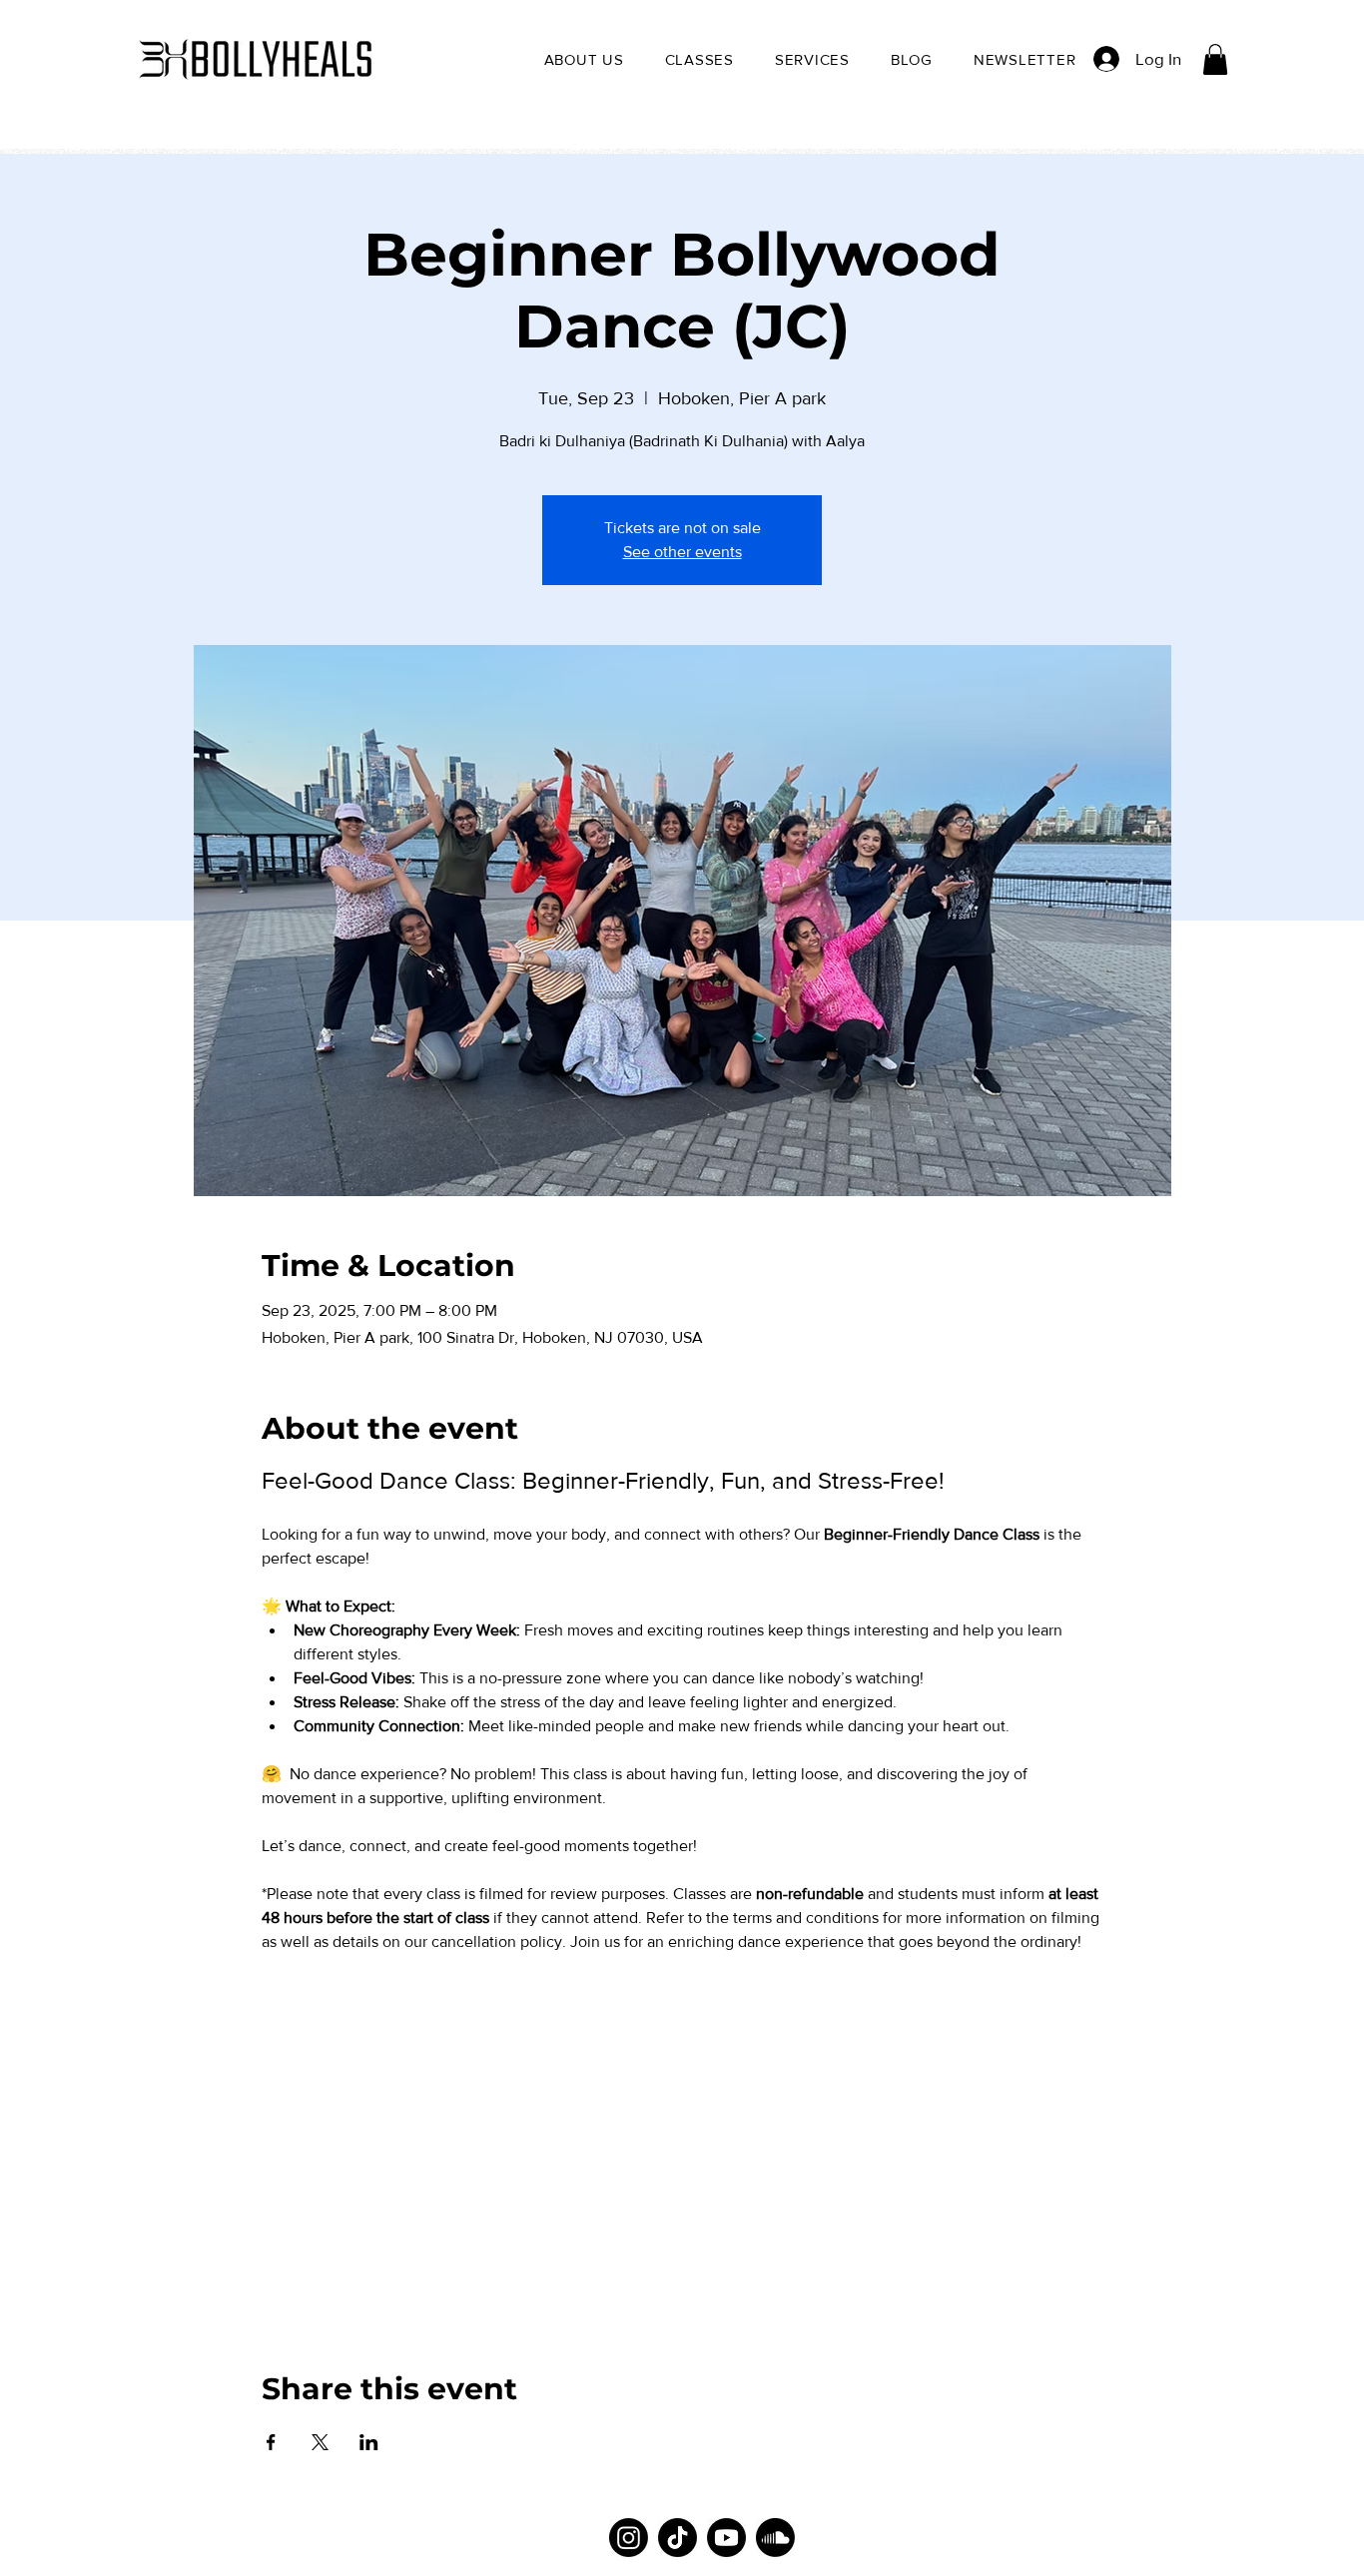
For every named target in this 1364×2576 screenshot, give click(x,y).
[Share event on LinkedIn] (369, 2442)
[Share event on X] (320, 2442)
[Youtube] (726, 2538)
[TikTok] (678, 2538)
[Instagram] (629, 2538)
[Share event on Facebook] (271, 2442)
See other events (682, 552)
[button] (584, 59)
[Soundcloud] (775, 2538)
